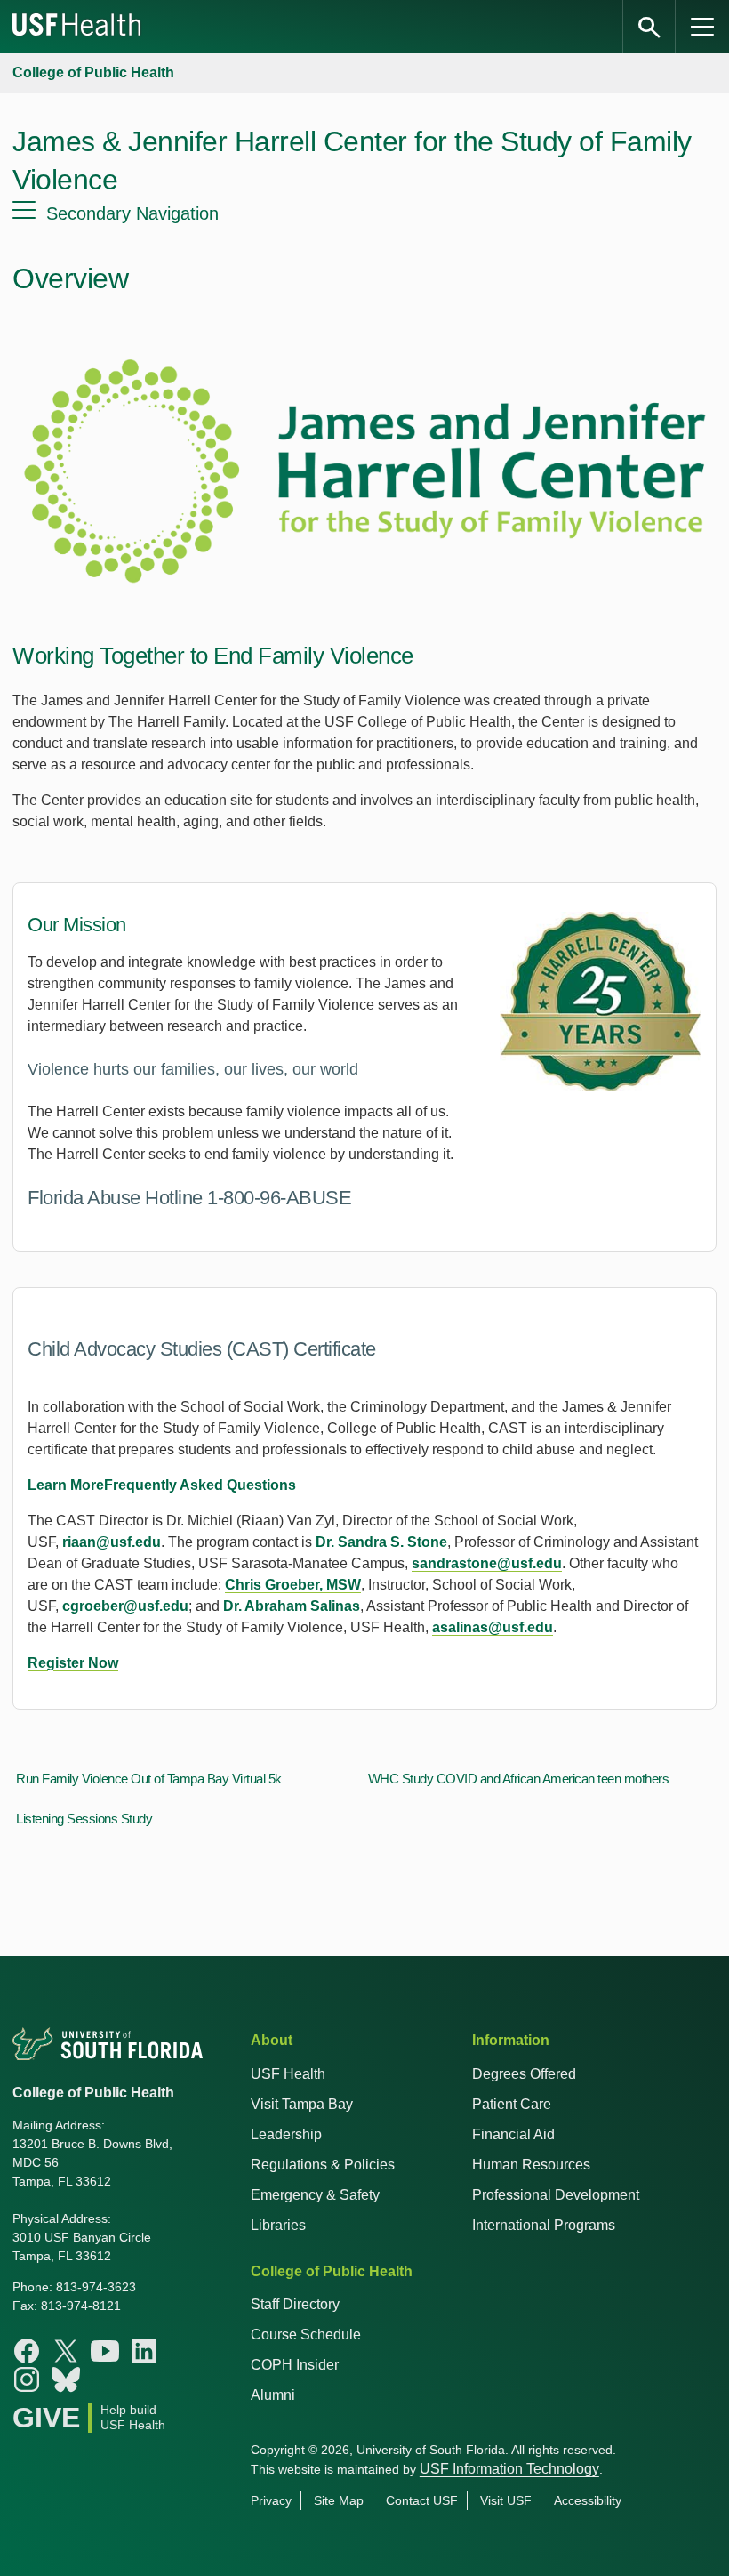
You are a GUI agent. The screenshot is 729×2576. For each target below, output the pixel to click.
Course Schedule (306, 2334)
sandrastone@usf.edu (487, 1563)
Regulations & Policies (323, 2165)
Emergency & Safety (315, 2195)
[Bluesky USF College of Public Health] (66, 2379)
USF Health (288, 2074)
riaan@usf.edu (112, 1542)
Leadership (286, 2134)
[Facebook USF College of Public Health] (27, 2351)
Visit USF (506, 2500)
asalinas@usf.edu (493, 1627)
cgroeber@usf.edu (125, 1606)
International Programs (544, 2225)
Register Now (73, 1663)
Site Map (339, 2500)
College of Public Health (93, 72)
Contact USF (422, 2500)
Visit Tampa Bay (302, 2104)
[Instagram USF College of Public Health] (27, 2379)
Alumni (273, 2395)
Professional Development (556, 2195)
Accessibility (588, 2500)
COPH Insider (295, 2365)
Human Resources (531, 2165)
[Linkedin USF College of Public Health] (144, 2351)
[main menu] (702, 27)
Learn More (66, 1485)
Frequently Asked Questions (200, 1485)
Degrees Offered (524, 2074)
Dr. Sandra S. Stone (381, 1542)
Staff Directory (295, 2304)
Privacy (271, 2500)
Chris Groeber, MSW (293, 1585)
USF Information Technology (509, 2469)
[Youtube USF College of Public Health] (105, 2351)
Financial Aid (513, 2134)
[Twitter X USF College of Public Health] (66, 2351)
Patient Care (512, 2104)
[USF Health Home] (77, 27)
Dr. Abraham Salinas (292, 1606)
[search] (649, 27)
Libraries (278, 2225)
